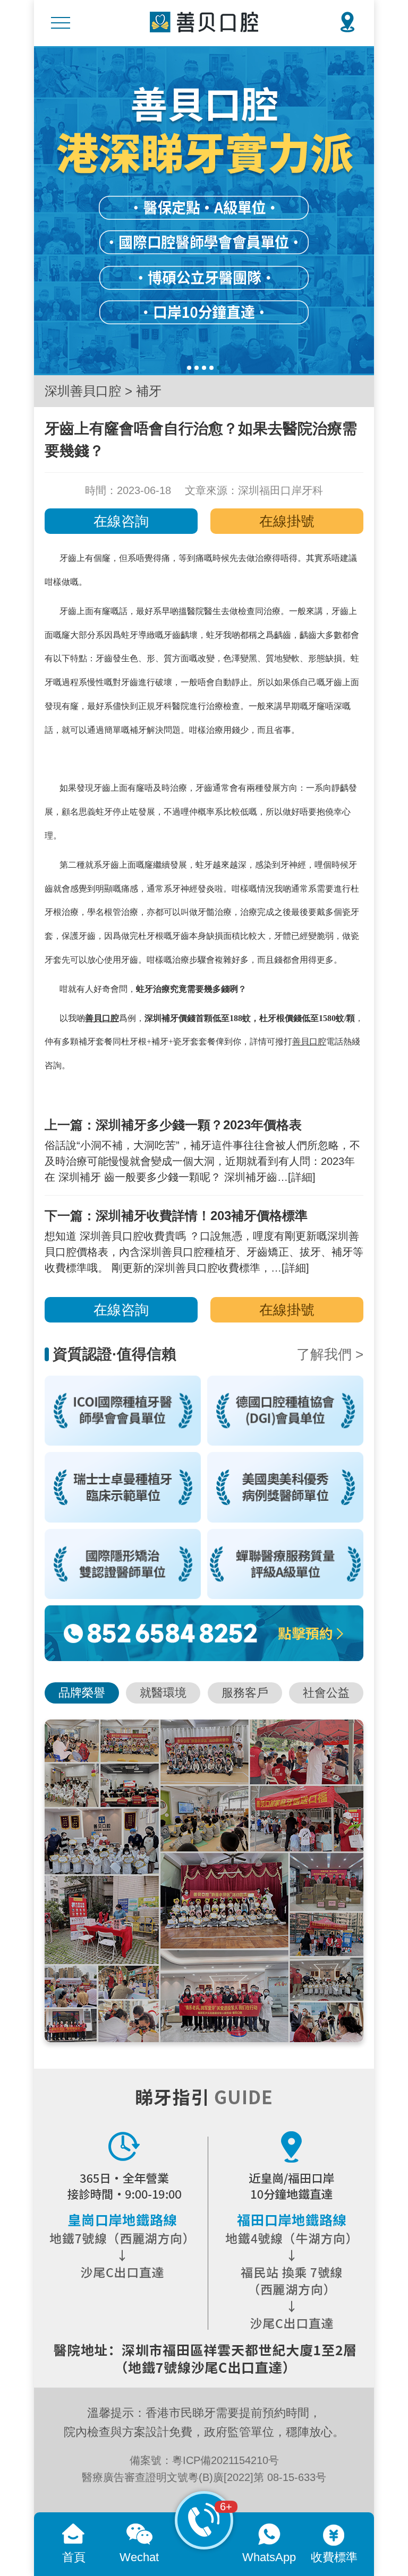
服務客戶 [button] (245, 1693)
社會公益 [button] (326, 1693)
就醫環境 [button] (163, 1693)
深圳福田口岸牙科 (280, 490)
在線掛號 (287, 521)
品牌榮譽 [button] (82, 1693)
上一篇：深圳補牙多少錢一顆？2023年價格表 (173, 1125)
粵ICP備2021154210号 (226, 2460)
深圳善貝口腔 (83, 391)
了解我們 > (330, 1354)
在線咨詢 (121, 521)
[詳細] (302, 1177)
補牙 (149, 391)
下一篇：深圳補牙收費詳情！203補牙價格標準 (176, 1216)
